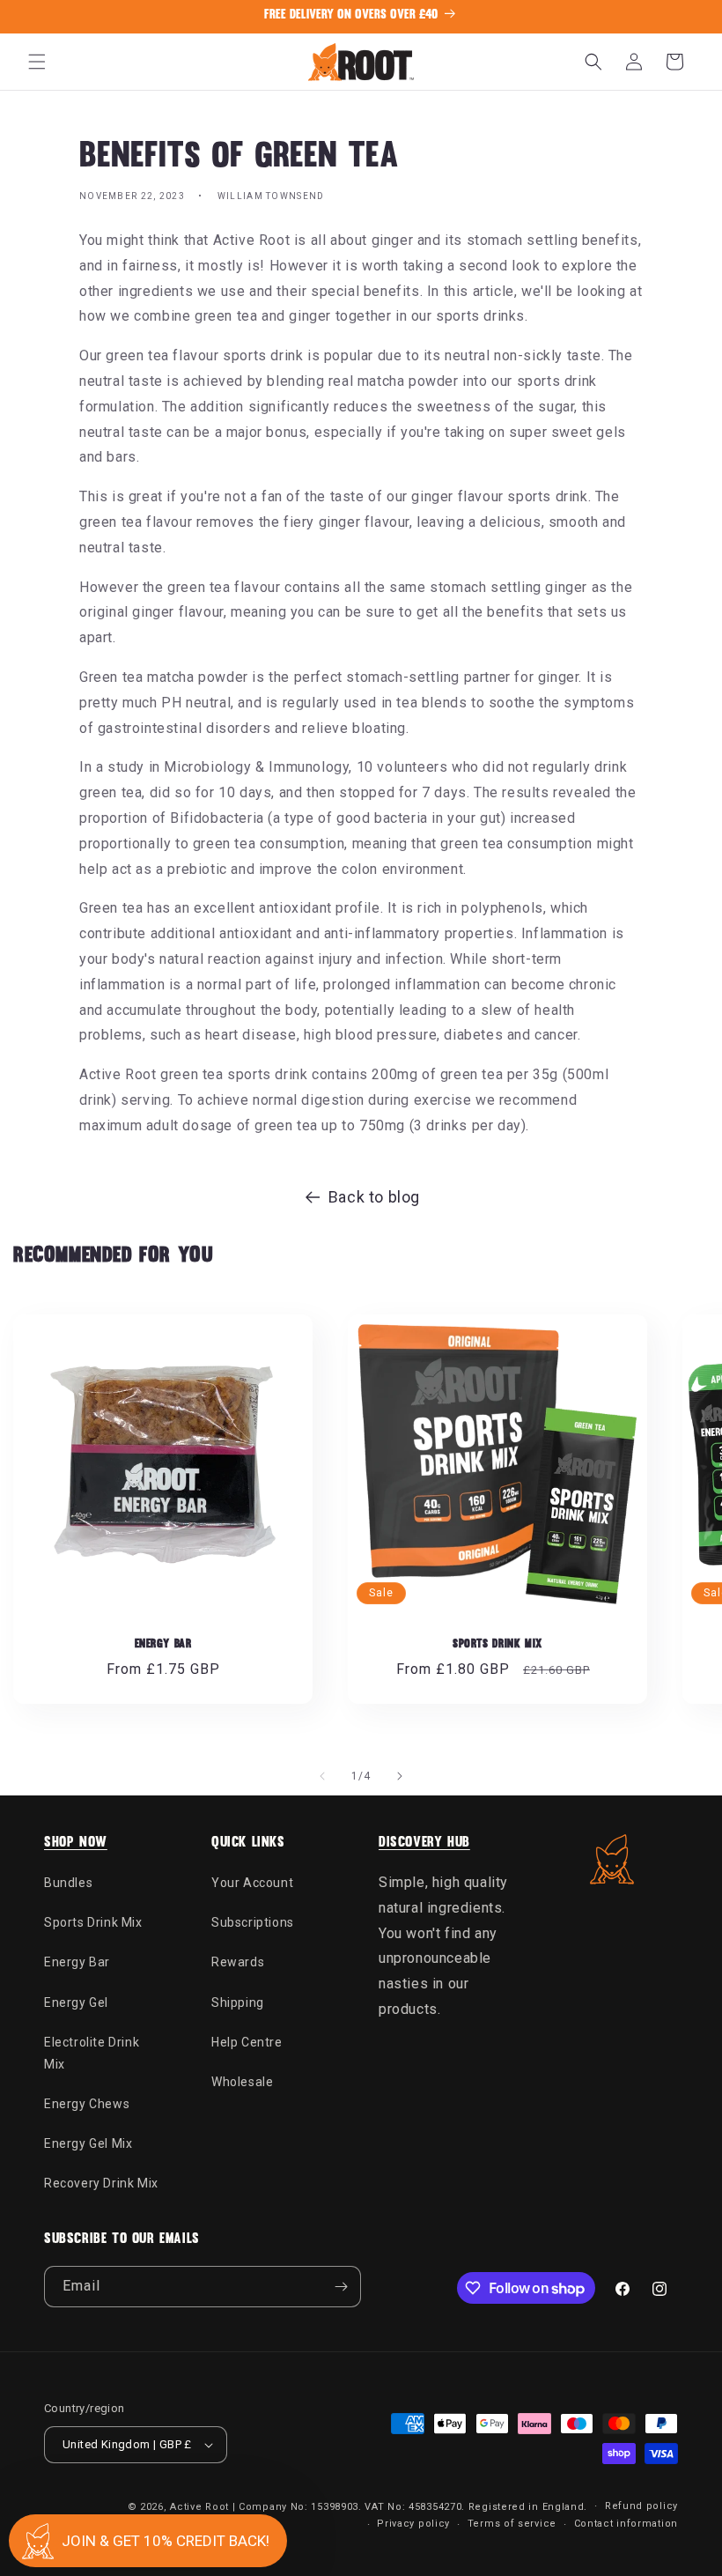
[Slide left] (322, 1776)
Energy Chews (87, 2104)
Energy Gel (76, 2002)
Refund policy (641, 2506)
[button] (37, 62)
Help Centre (247, 2042)
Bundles (68, 1883)
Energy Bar (163, 1644)
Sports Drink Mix (497, 1644)
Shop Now (76, 1843)
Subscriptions (253, 1922)
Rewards (238, 1962)
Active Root (199, 2507)
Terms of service (512, 2524)
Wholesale (242, 2082)
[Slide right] (400, 1776)
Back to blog (374, 1197)
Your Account (252, 1883)
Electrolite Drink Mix (92, 2053)
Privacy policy (413, 2524)
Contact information (626, 2524)
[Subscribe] (341, 2287)
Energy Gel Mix (88, 2143)
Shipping (238, 2002)
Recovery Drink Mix (101, 2183)
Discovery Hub (424, 1843)
